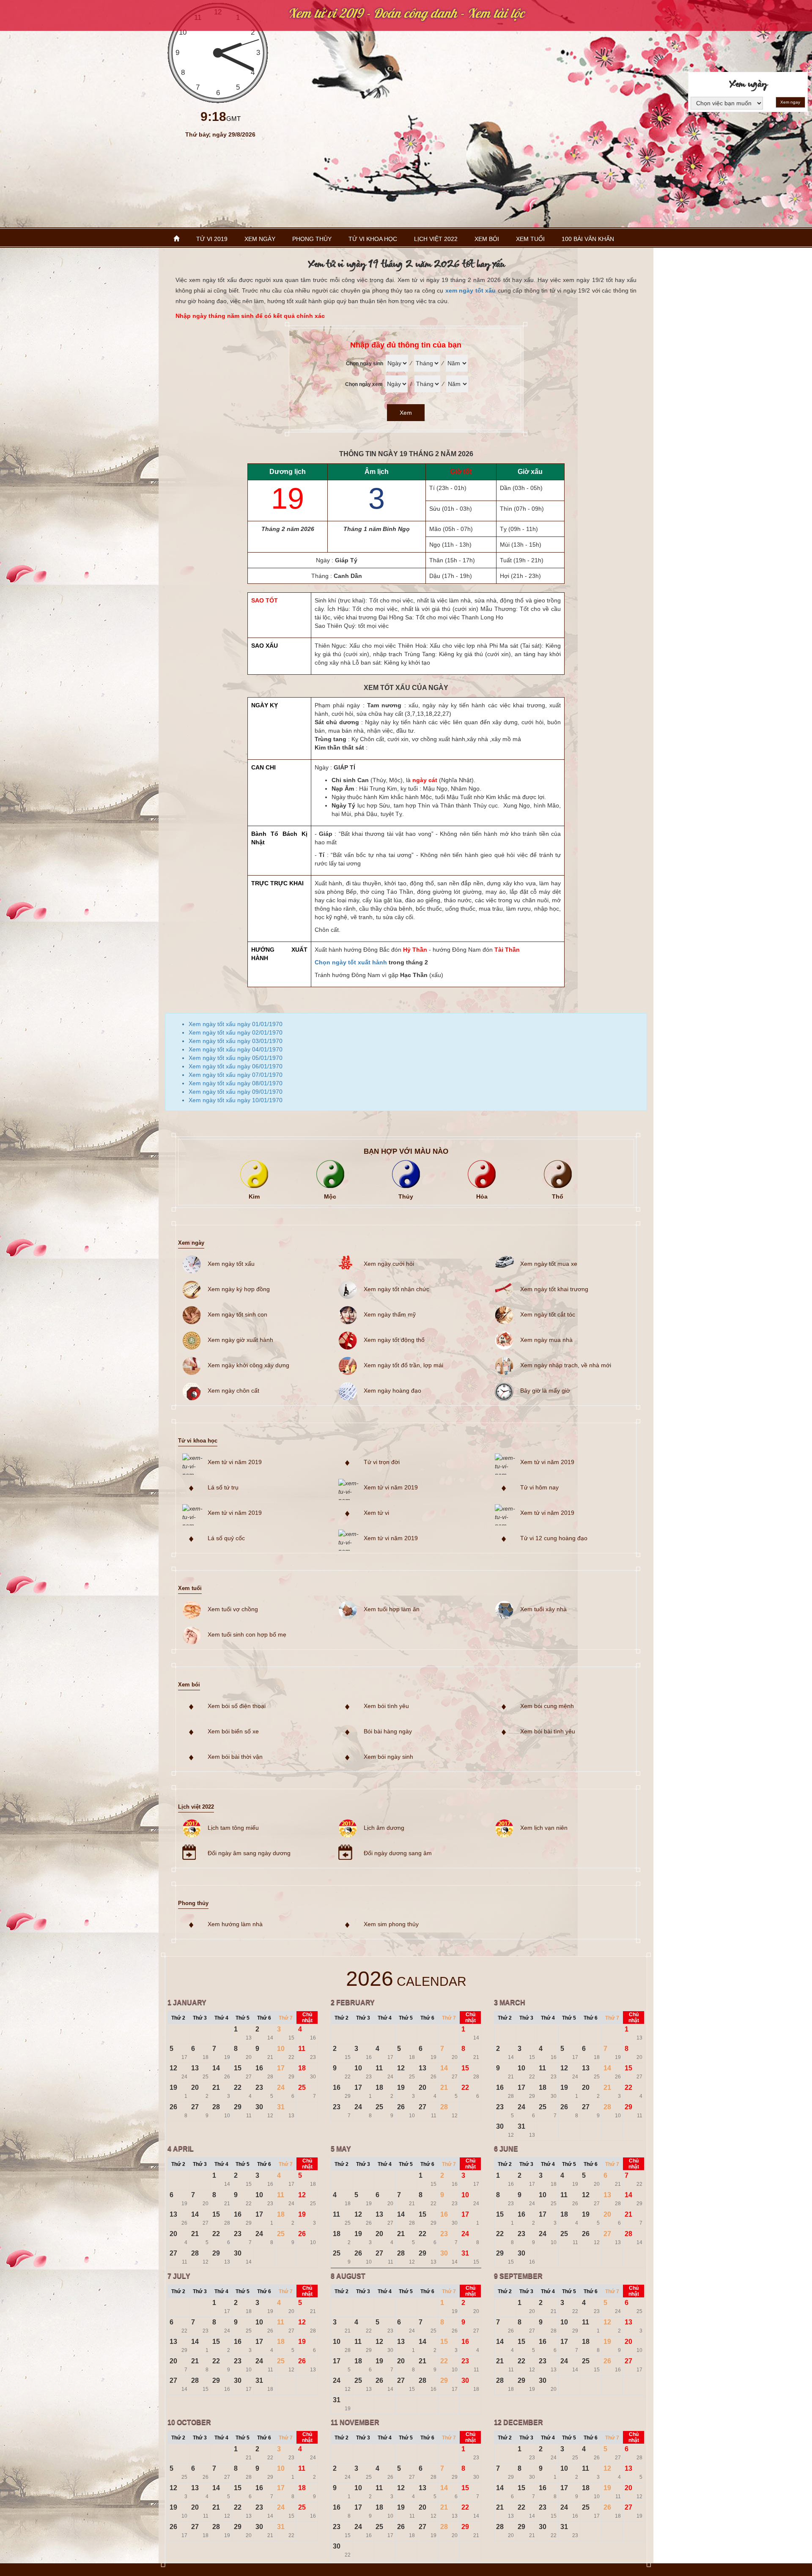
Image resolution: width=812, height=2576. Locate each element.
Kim (254, 1196)
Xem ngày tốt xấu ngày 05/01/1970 (236, 1058)
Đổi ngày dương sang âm (398, 1853)
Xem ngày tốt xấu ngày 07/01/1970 (236, 1075)
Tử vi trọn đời (382, 1462)
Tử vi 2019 (212, 239)
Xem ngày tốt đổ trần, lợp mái (403, 1365)
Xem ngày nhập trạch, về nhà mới (566, 1365)
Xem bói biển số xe (233, 1731)
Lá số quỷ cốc (226, 1538)
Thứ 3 (200, 2018)
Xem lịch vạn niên (544, 1828)
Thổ (558, 1196)
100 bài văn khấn (588, 239)
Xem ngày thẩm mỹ (390, 1314)
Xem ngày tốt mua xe (549, 1264)
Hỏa (482, 1196)
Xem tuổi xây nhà (543, 1609)
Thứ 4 (221, 2018)
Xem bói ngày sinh (388, 1757)
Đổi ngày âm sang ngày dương (249, 1853)
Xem (406, 413)
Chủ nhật (307, 2018)
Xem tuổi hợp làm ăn (392, 1609)
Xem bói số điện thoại (237, 1706)
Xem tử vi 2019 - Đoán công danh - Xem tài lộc (406, 13)
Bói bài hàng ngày (388, 1731)
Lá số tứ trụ (223, 1487)
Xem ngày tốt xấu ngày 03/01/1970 (236, 1041)
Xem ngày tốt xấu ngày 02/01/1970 (236, 1032)
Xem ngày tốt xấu (231, 1264)
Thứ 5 (243, 2018)
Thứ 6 (264, 2018)
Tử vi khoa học (373, 239)
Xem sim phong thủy (391, 1924)
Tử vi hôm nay (539, 1487)
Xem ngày (260, 239)
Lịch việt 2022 (436, 239)
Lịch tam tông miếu (233, 1828)
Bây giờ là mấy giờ (545, 1391)
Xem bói (487, 239)
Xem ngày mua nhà (546, 1340)
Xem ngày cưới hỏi (389, 1264)
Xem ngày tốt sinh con (237, 1314)
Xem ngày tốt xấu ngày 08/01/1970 (236, 1083)
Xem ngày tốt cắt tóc (548, 1314)
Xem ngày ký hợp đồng (239, 1289)
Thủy (406, 1196)
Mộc (330, 1196)
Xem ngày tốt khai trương (554, 1289)
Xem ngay (790, 102)
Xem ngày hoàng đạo (392, 1391)
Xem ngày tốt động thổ (394, 1340)
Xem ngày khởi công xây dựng (248, 1365)
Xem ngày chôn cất (233, 1391)
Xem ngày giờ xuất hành (240, 1340)
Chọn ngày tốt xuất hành (351, 962)
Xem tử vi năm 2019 (235, 1462)
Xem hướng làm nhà (235, 1924)
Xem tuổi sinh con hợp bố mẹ (247, 1634)
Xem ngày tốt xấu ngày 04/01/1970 (236, 1049)
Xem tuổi (530, 239)
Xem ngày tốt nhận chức (396, 1289)
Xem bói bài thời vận (235, 1757)
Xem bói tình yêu (386, 1706)
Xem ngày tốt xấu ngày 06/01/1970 (236, 1066)
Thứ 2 (178, 2018)
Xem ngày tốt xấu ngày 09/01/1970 (236, 1092)
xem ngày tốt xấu (470, 290)
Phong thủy (312, 239)
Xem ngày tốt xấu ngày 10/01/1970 (236, 1100)
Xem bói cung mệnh (547, 1706)
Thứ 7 (286, 2018)
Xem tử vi (376, 1513)
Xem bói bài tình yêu (548, 1731)
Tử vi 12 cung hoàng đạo (554, 1538)
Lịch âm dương (384, 1828)
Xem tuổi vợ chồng (233, 1609)
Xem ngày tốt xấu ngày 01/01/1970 (236, 1024)
